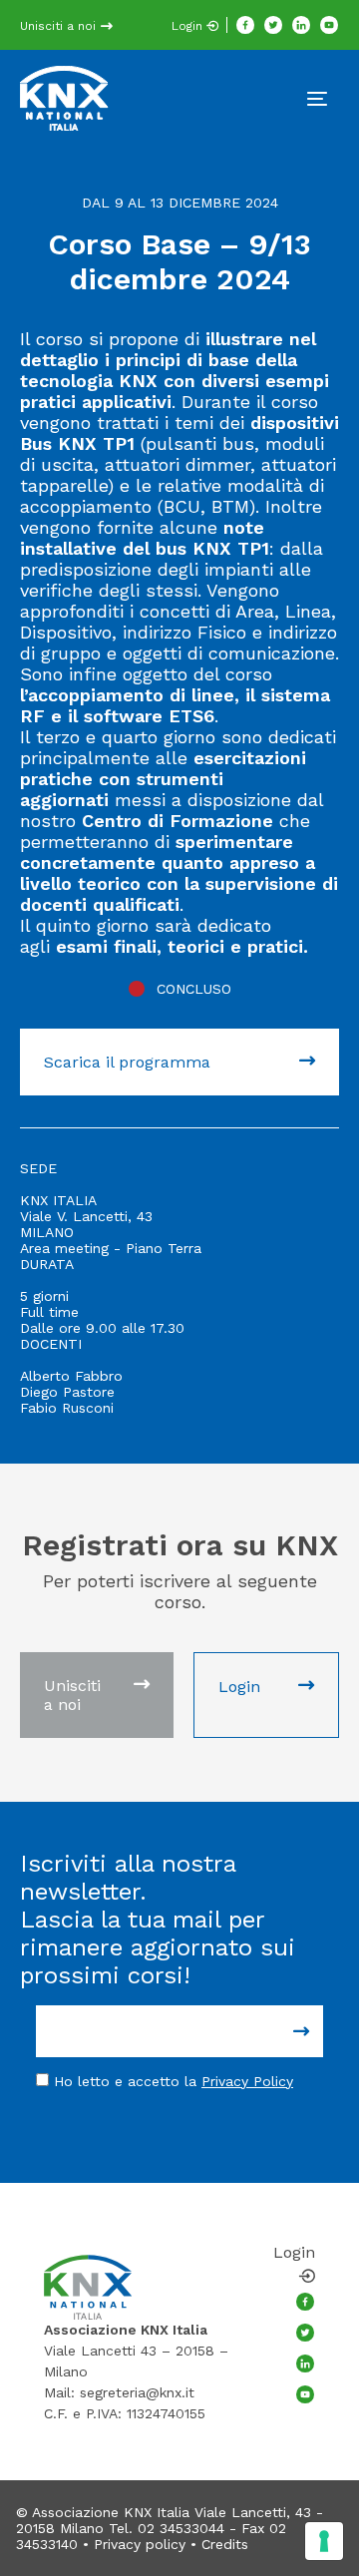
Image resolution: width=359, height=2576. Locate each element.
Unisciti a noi (60, 26)
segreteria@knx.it (137, 2392)
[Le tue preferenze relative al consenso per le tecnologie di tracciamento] (324, 2541)
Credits (225, 2544)
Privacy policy (140, 2544)
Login (189, 26)
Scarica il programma (127, 1062)
